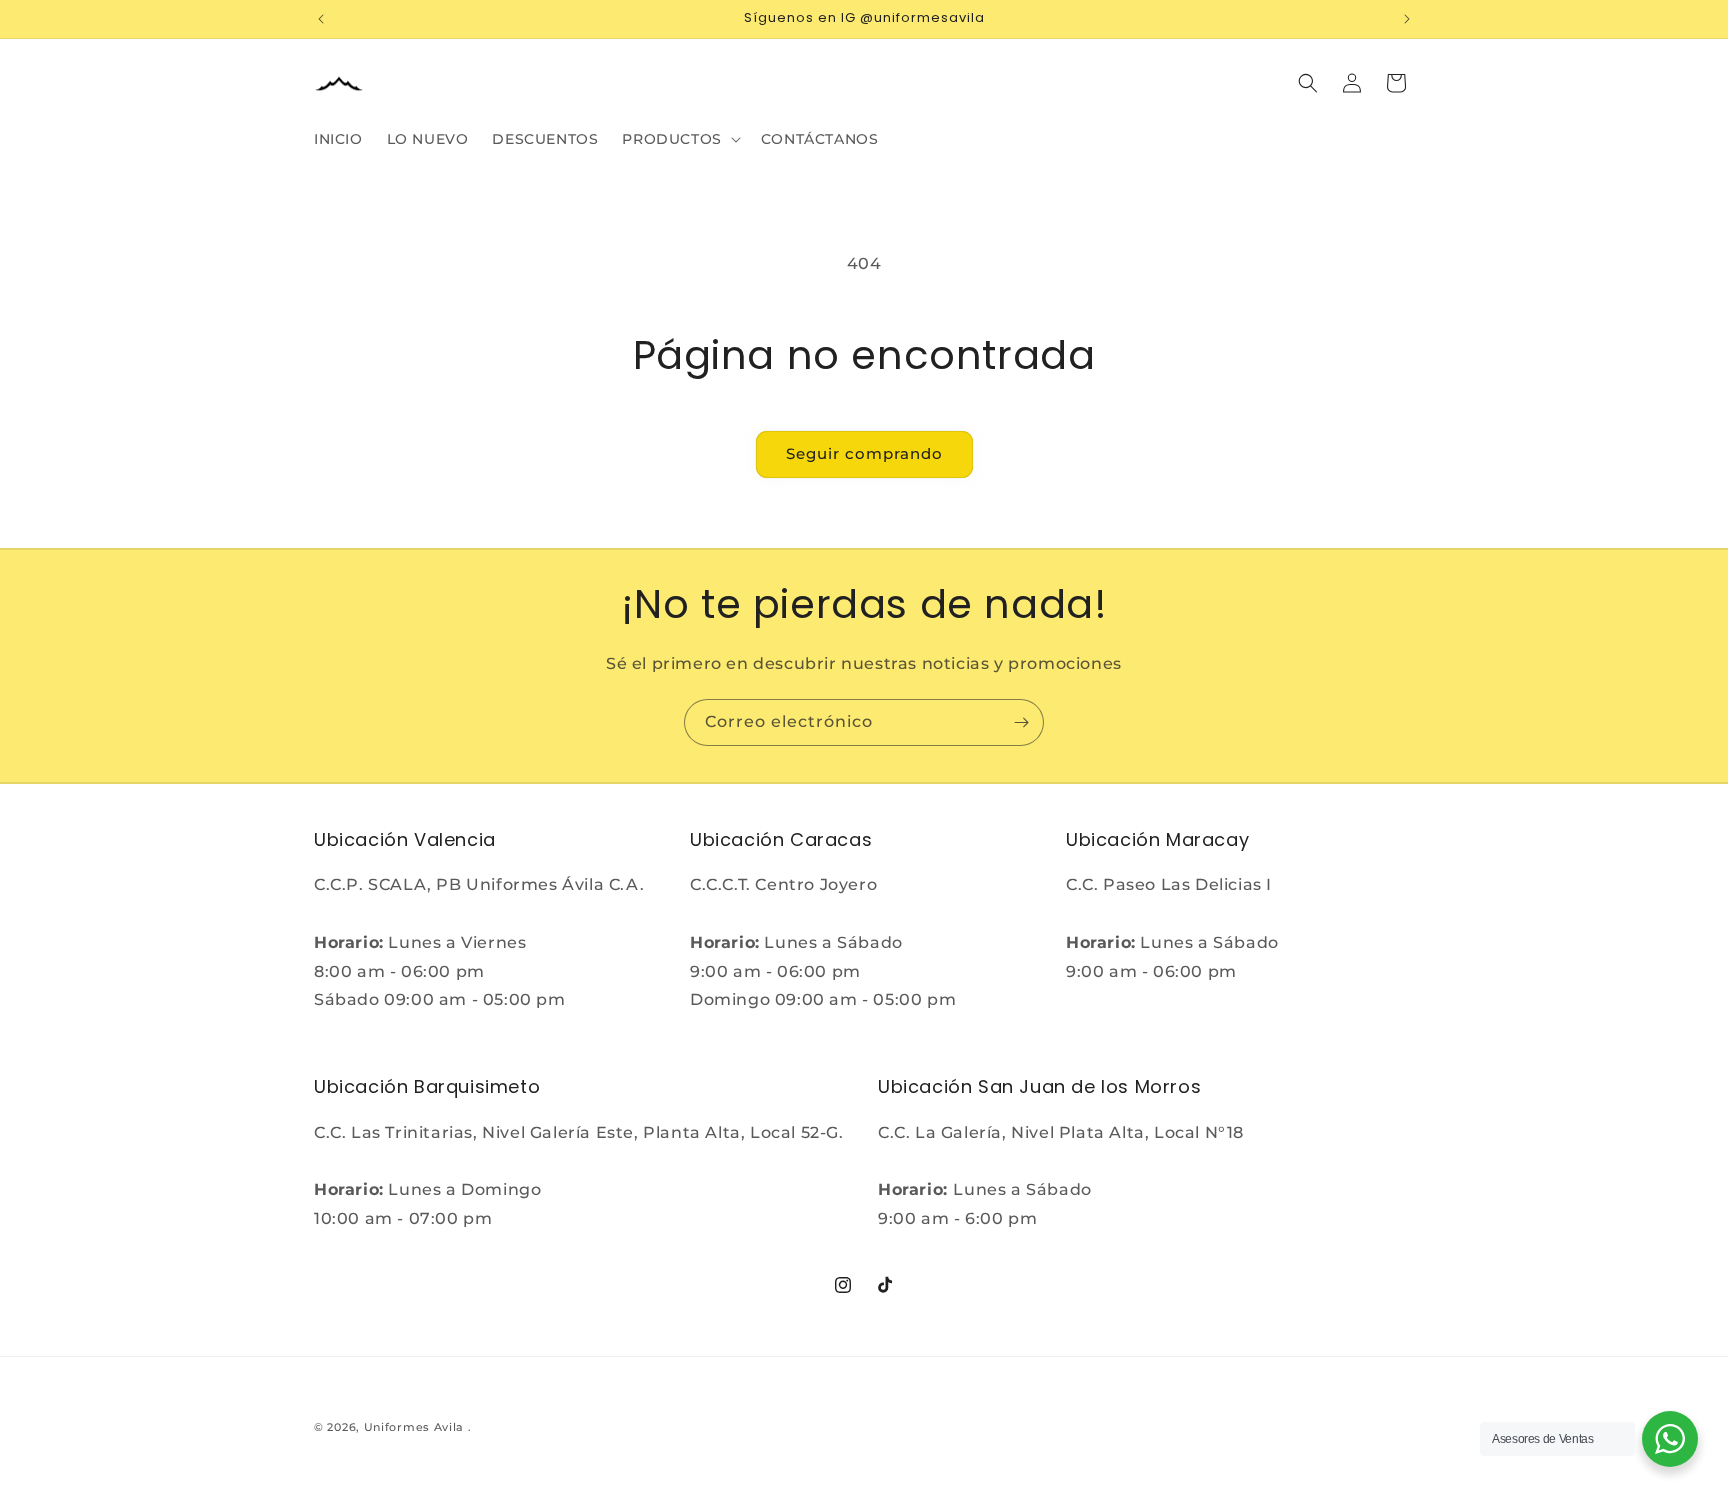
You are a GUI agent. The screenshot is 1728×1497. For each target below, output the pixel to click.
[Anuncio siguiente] (1407, 19)
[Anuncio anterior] (321, 19)
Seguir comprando (864, 453)
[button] (679, 139)
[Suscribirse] (1021, 722)
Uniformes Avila (414, 1427)
